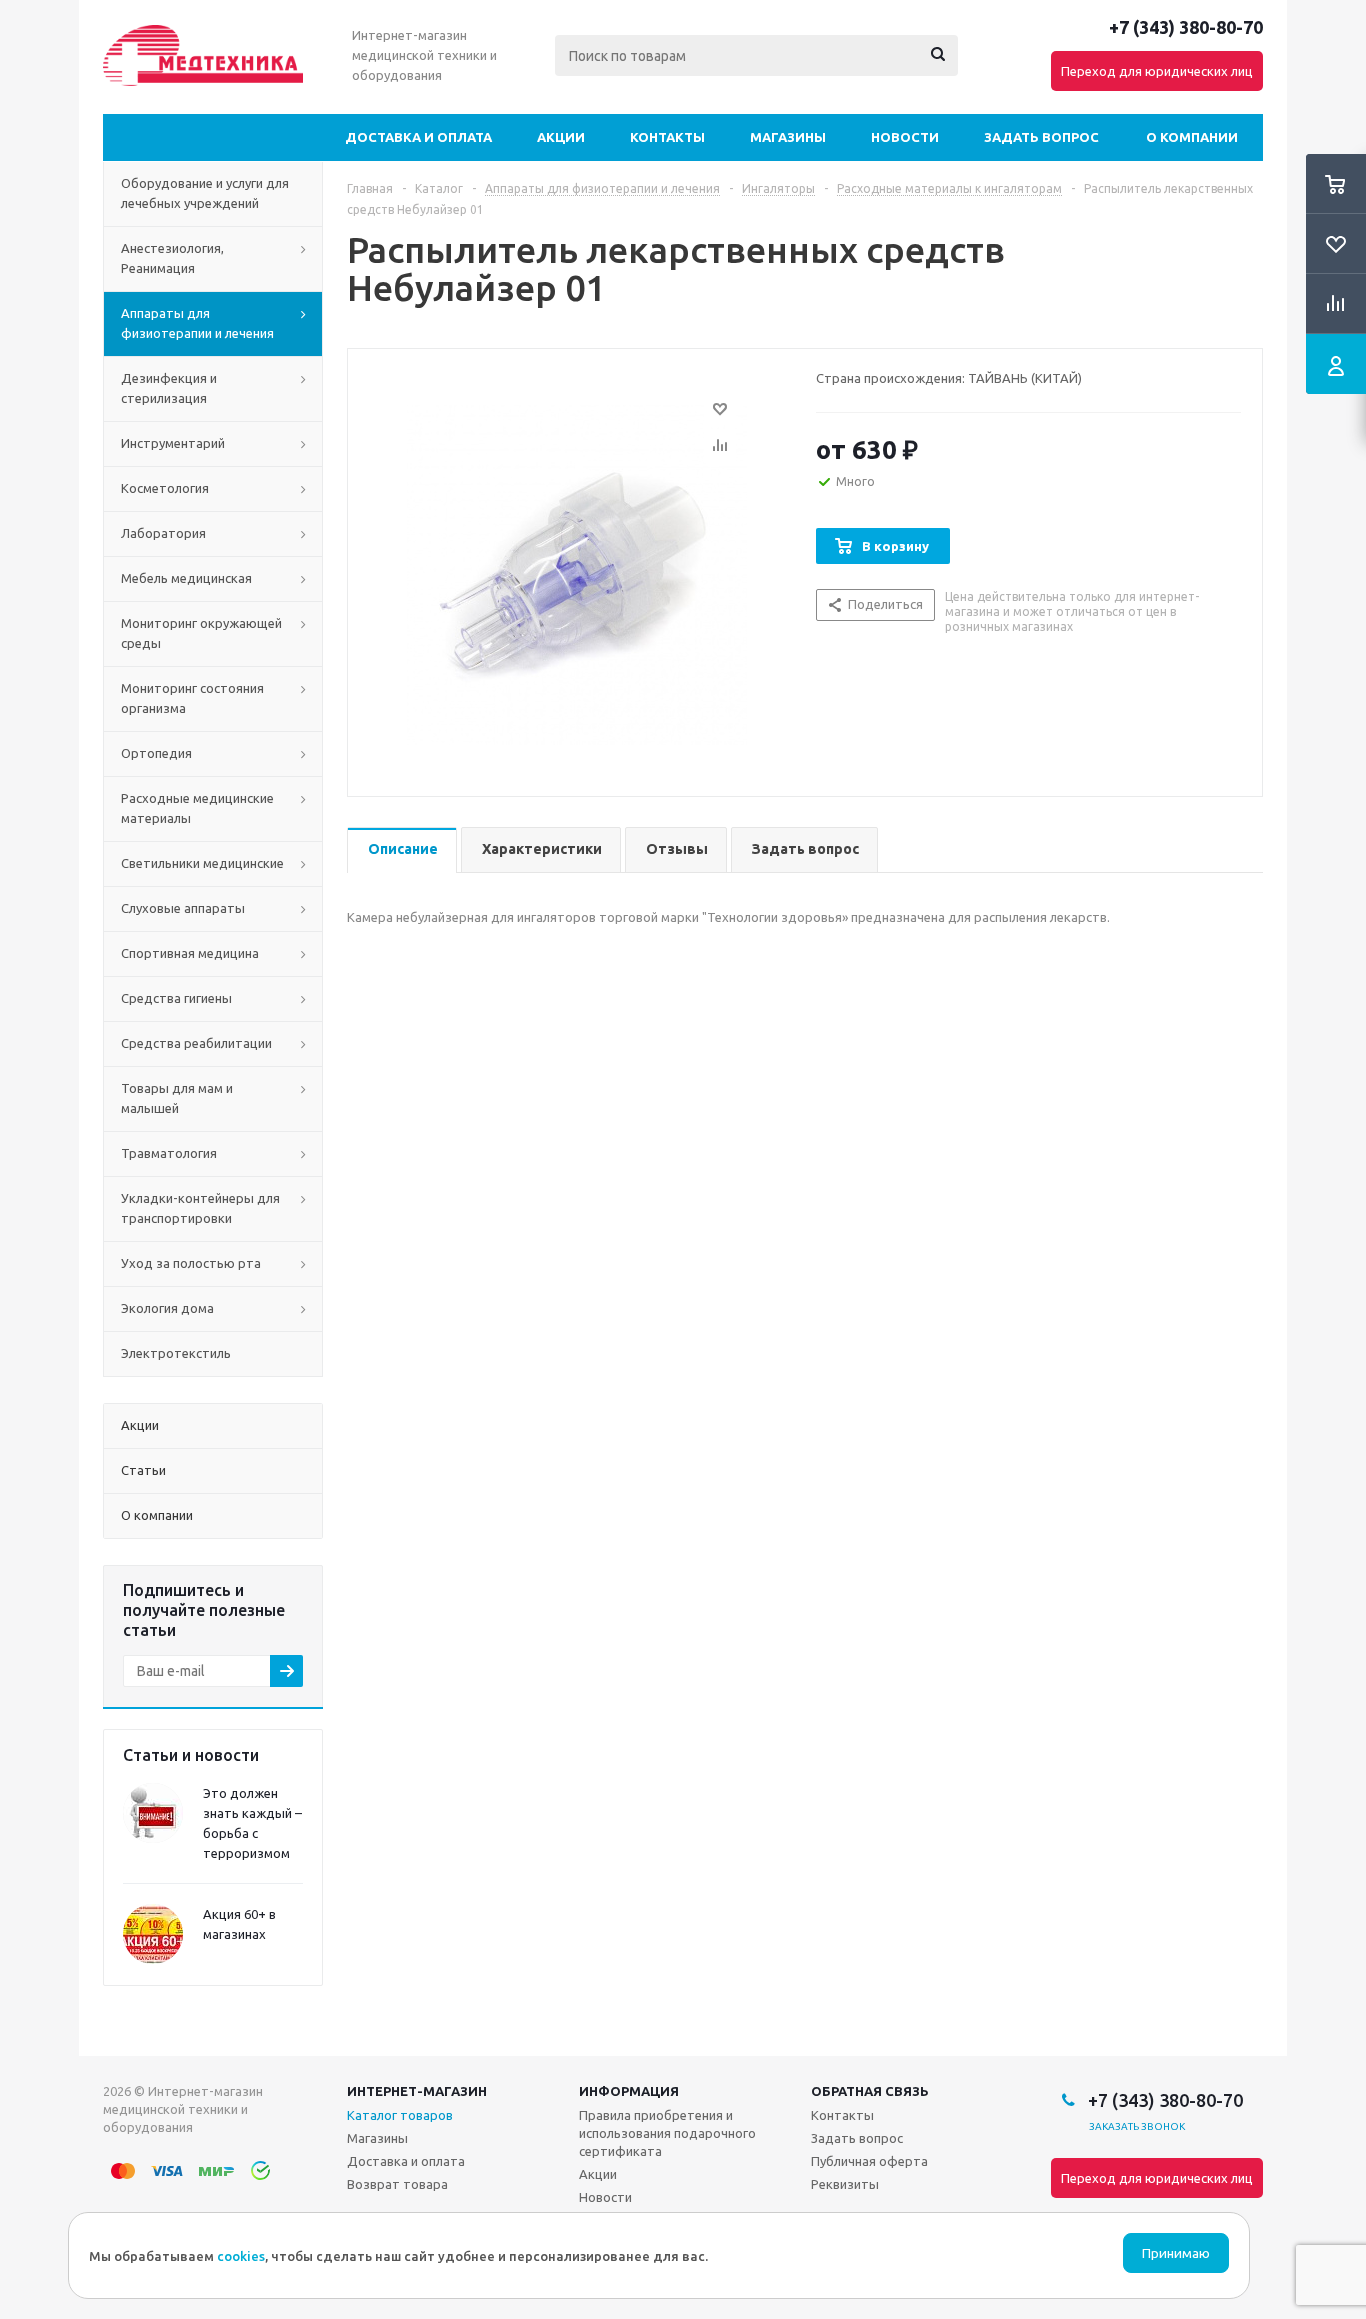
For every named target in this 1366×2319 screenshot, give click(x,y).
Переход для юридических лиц (1157, 71)
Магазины (788, 137)
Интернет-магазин (417, 2091)
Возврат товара (397, 2184)
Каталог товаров (400, 2115)
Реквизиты (845, 2184)
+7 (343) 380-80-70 (1186, 27)
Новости (905, 137)
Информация (629, 2091)
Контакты (667, 137)
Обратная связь (870, 2091)
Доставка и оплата (418, 137)
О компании (1192, 137)
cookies (241, 2256)
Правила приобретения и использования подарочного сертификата (667, 2133)
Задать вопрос (1041, 137)
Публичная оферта (869, 2161)
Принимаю (1176, 2253)
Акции (561, 137)
